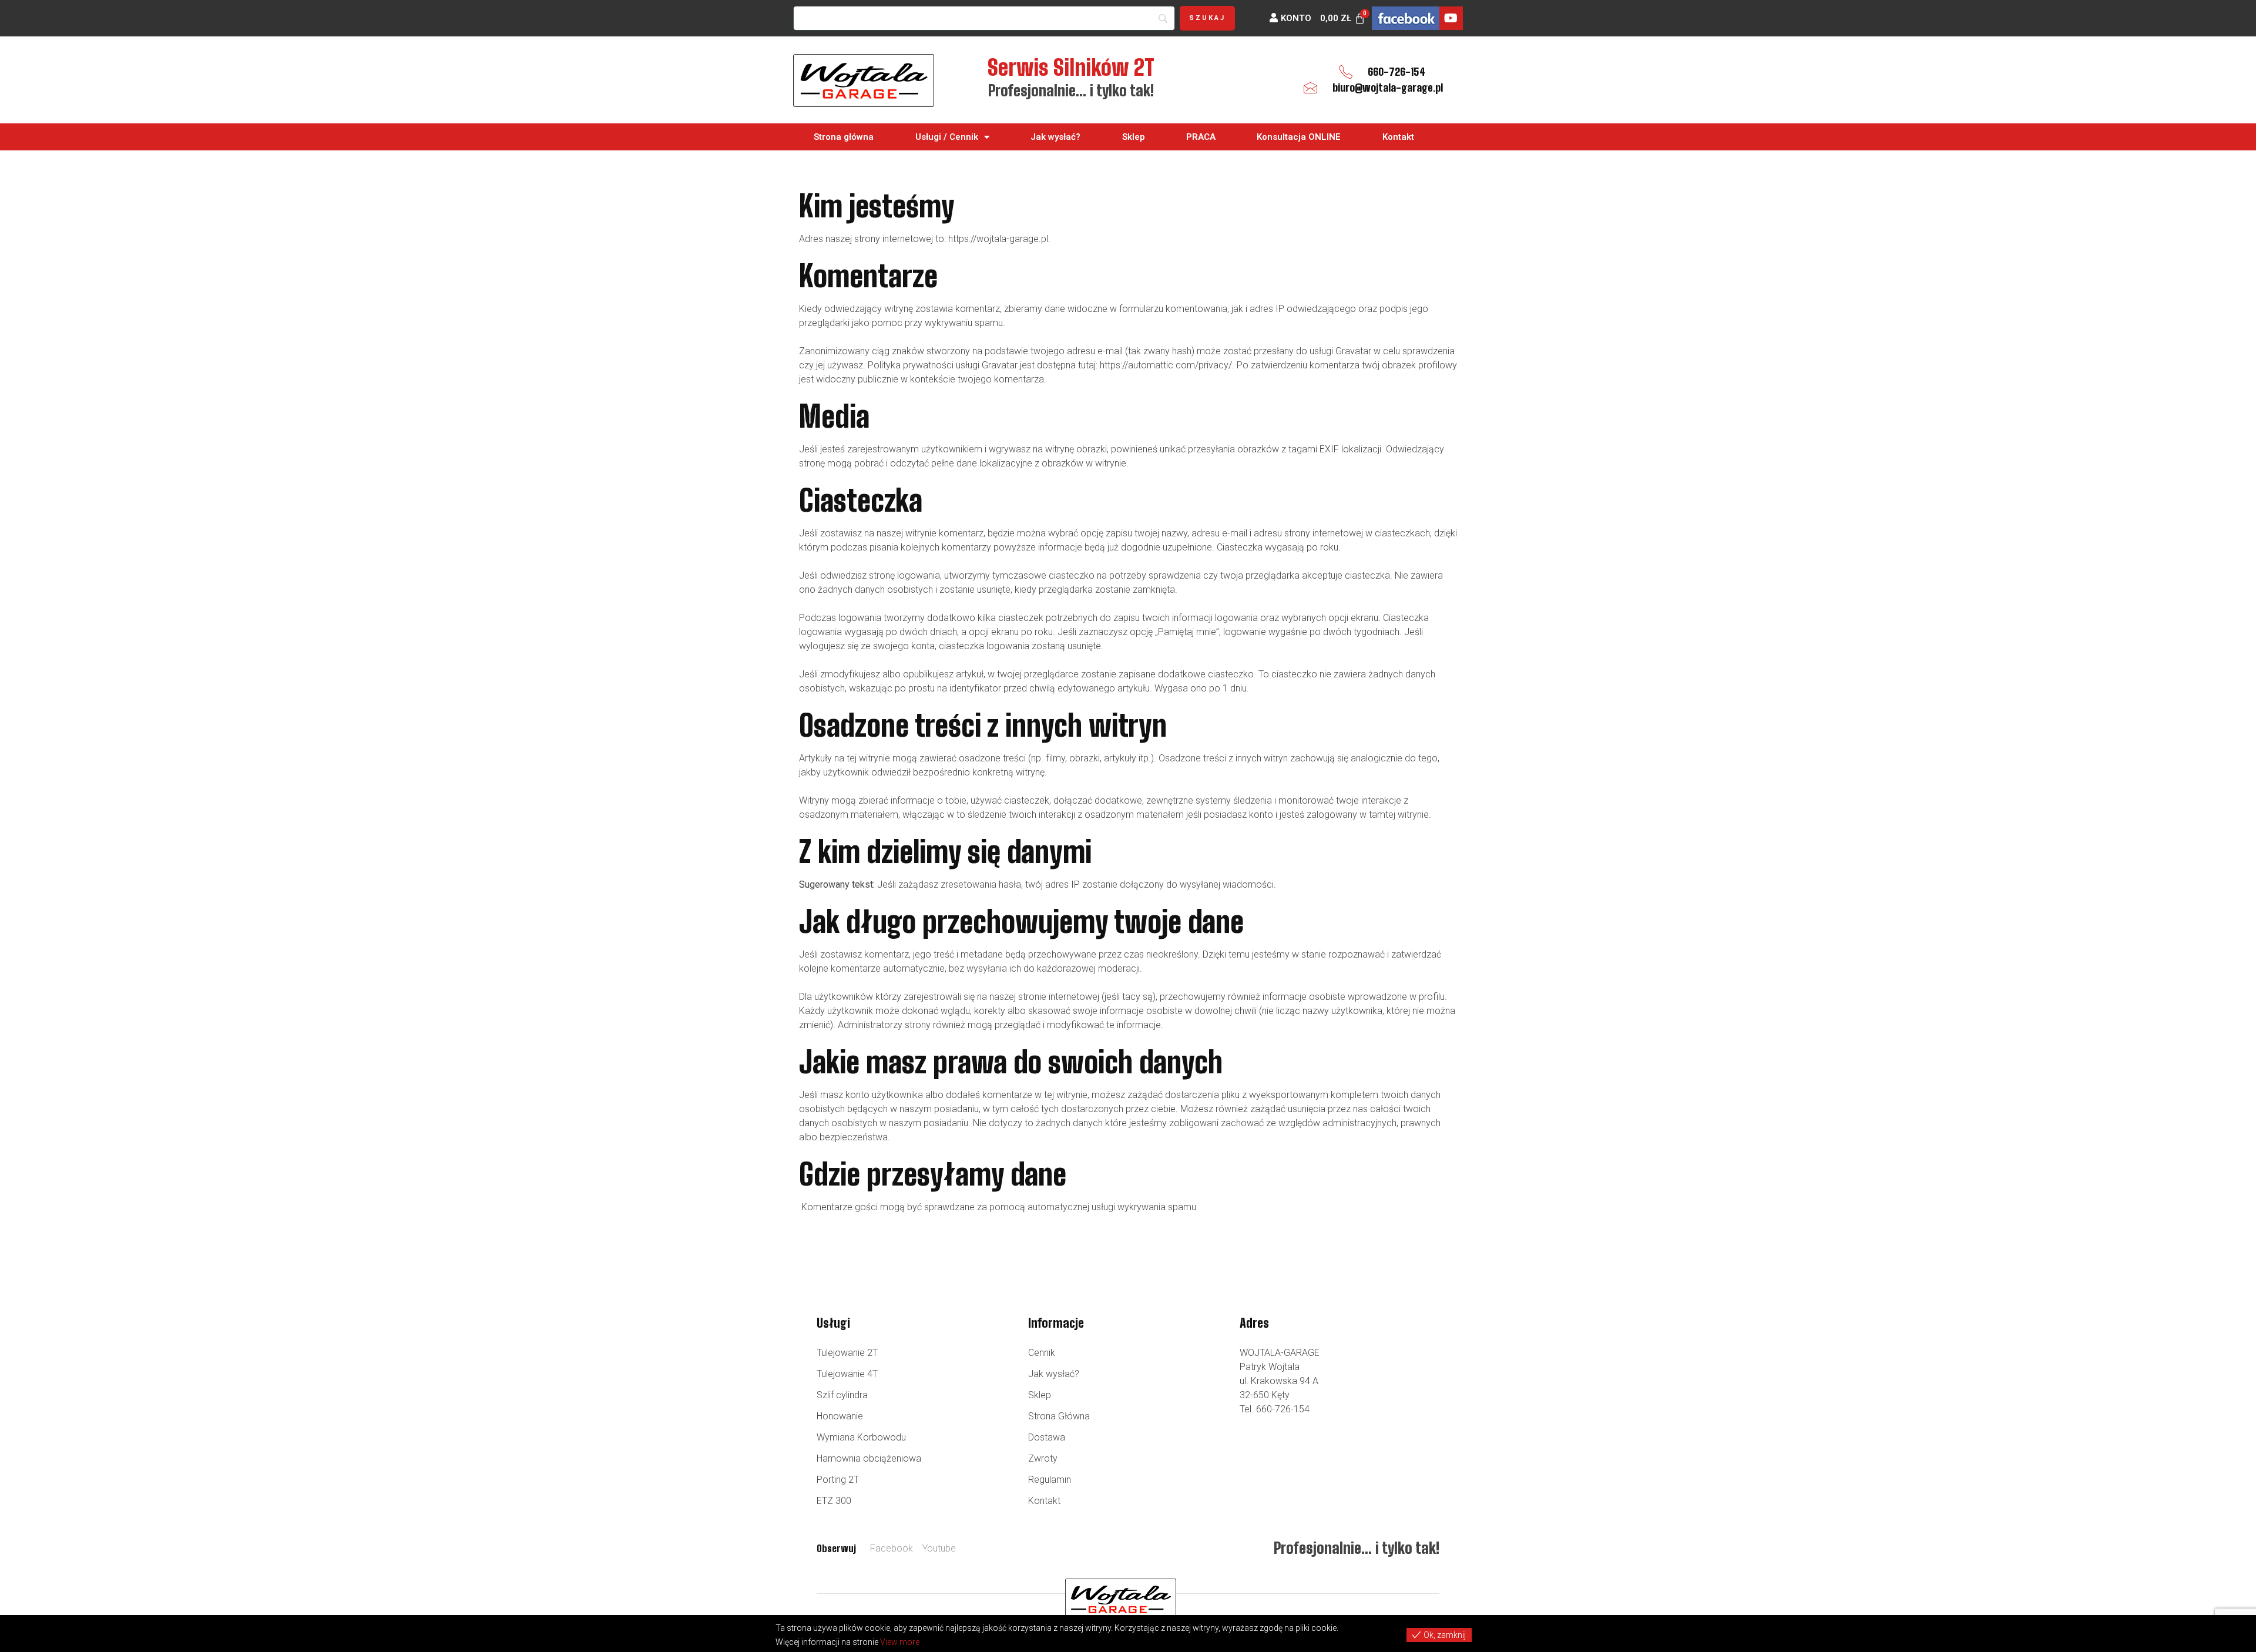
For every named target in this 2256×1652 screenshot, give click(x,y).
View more (900, 1642)
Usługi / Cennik (947, 137)
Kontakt (1398, 137)
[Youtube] (1451, 18)
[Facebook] (1406, 18)
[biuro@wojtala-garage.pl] (1310, 88)
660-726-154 (1396, 72)
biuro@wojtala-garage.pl (1388, 88)
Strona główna (844, 137)
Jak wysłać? (1055, 137)
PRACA (1201, 137)
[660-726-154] (1346, 72)
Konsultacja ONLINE (1299, 137)
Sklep (1134, 137)
